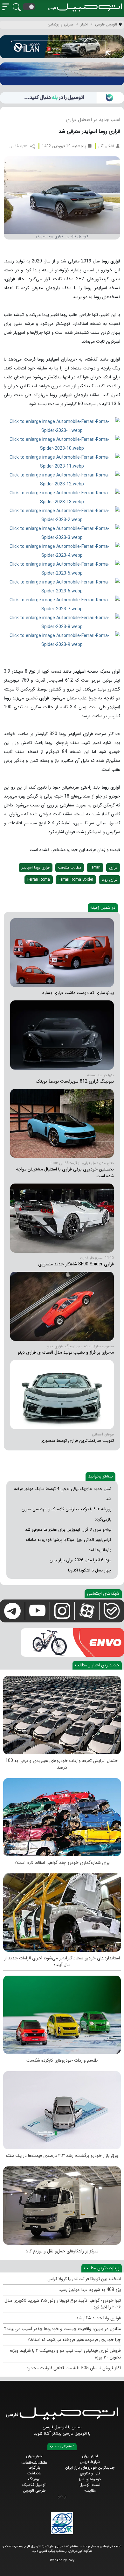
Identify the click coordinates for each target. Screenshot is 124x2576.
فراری (113, 867)
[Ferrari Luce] (62, 1123)
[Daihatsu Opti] (62, 952)
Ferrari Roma (39, 880)
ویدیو (62, 2496)
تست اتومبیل (90, 2485)
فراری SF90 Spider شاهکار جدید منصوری (76, 1264)
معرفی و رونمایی (34, 2462)
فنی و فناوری (90, 2473)
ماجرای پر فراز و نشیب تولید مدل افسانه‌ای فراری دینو (66, 1352)
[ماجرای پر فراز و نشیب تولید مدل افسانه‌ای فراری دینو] (62, 1306)
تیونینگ (34, 2479)
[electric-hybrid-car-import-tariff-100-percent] (62, 1714)
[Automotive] (62, 1911)
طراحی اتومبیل (34, 2490)
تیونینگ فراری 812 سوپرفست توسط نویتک (75, 1081)
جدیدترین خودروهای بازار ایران (90, 2468)
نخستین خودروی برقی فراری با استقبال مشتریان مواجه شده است (65, 1173)
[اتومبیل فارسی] (62, 98)
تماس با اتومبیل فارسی (62, 2427)
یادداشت (34, 2473)
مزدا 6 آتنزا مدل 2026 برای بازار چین (80, 1560)
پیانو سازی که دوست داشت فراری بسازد (78, 993)
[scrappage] (62, 1816)
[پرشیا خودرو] (62, 74)
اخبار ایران (90, 2456)
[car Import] (62, 2013)
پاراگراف (34, 2468)
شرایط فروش (90, 2462)
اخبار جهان (34, 2456)
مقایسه (90, 2490)
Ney (72, 2561)
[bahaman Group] (62, 2204)
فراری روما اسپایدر (36, 867)
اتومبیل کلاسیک (34, 2485)
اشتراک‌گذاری (19, 146)
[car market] (62, 2109)
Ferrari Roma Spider (76, 880)
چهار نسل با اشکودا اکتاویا (90, 1570)
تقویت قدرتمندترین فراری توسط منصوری (77, 1441)
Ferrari (95, 867)
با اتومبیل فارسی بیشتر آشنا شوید (62, 2433)
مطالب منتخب (70, 867)
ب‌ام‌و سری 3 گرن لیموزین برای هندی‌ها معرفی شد (68, 1530)
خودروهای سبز (90, 2479)
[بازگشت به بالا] (10, 2566)
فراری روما (110, 880)
